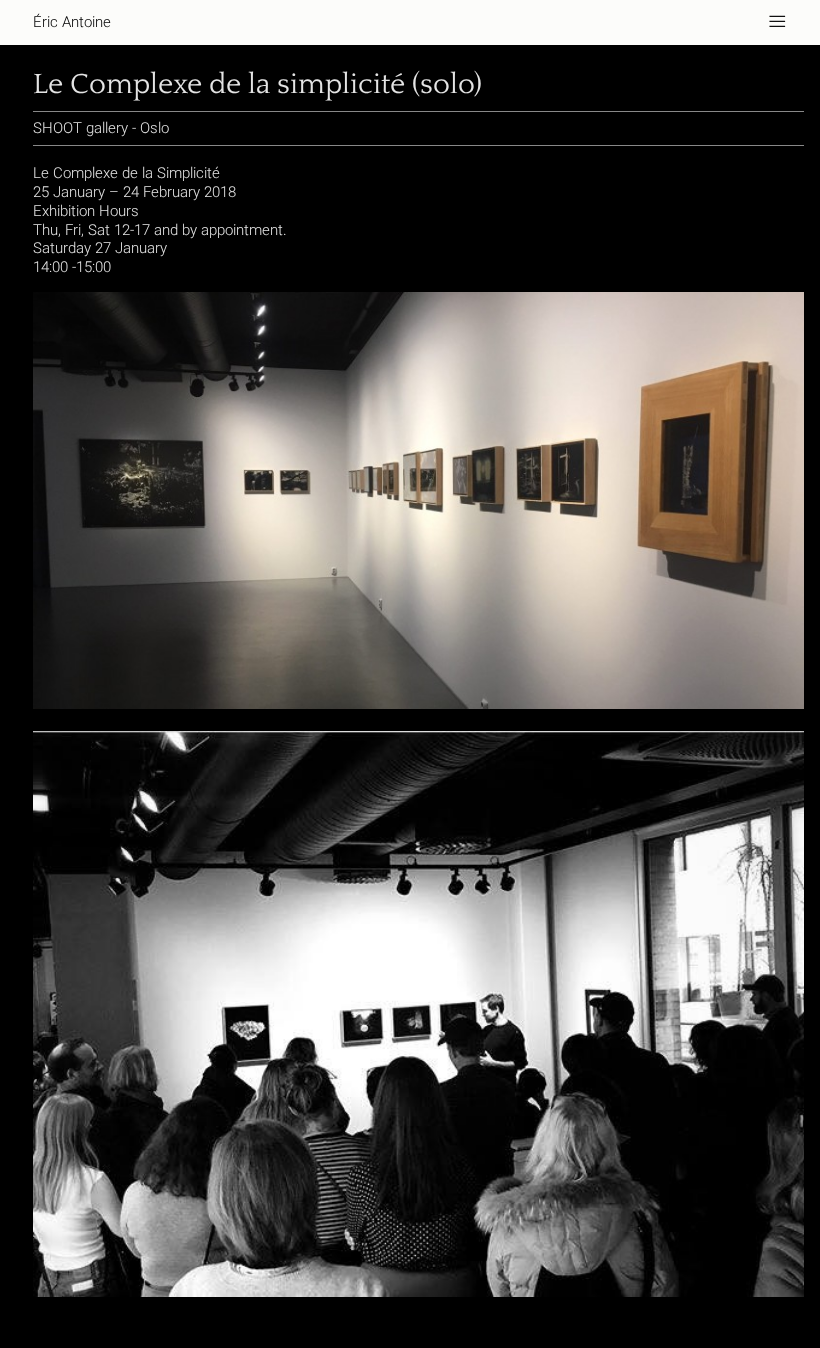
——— (777, 22)
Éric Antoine (72, 22)
